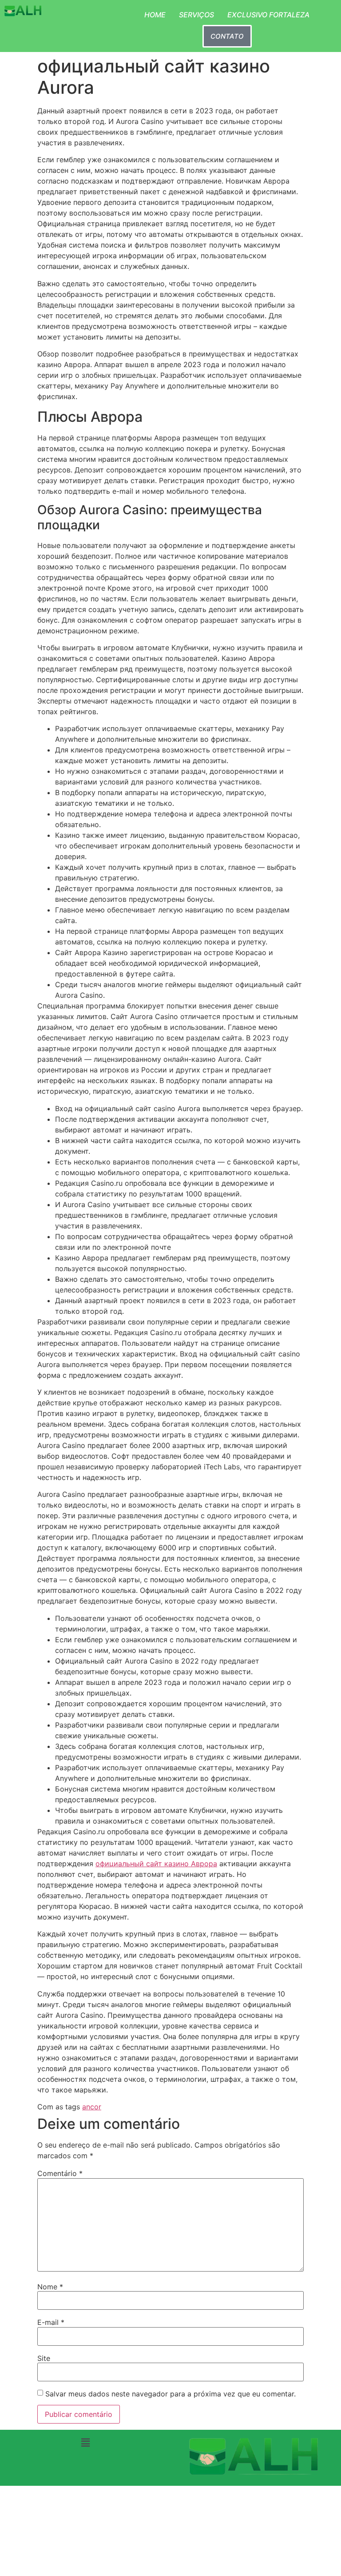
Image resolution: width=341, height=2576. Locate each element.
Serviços (196, 15)
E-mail (51, 2322)
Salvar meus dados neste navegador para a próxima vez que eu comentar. (170, 2394)
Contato (227, 36)
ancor (92, 2107)
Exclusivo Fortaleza (268, 15)
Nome (50, 2287)
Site (44, 2358)
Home (155, 15)
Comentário (60, 2173)
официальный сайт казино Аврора (156, 1864)
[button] (85, 2442)
